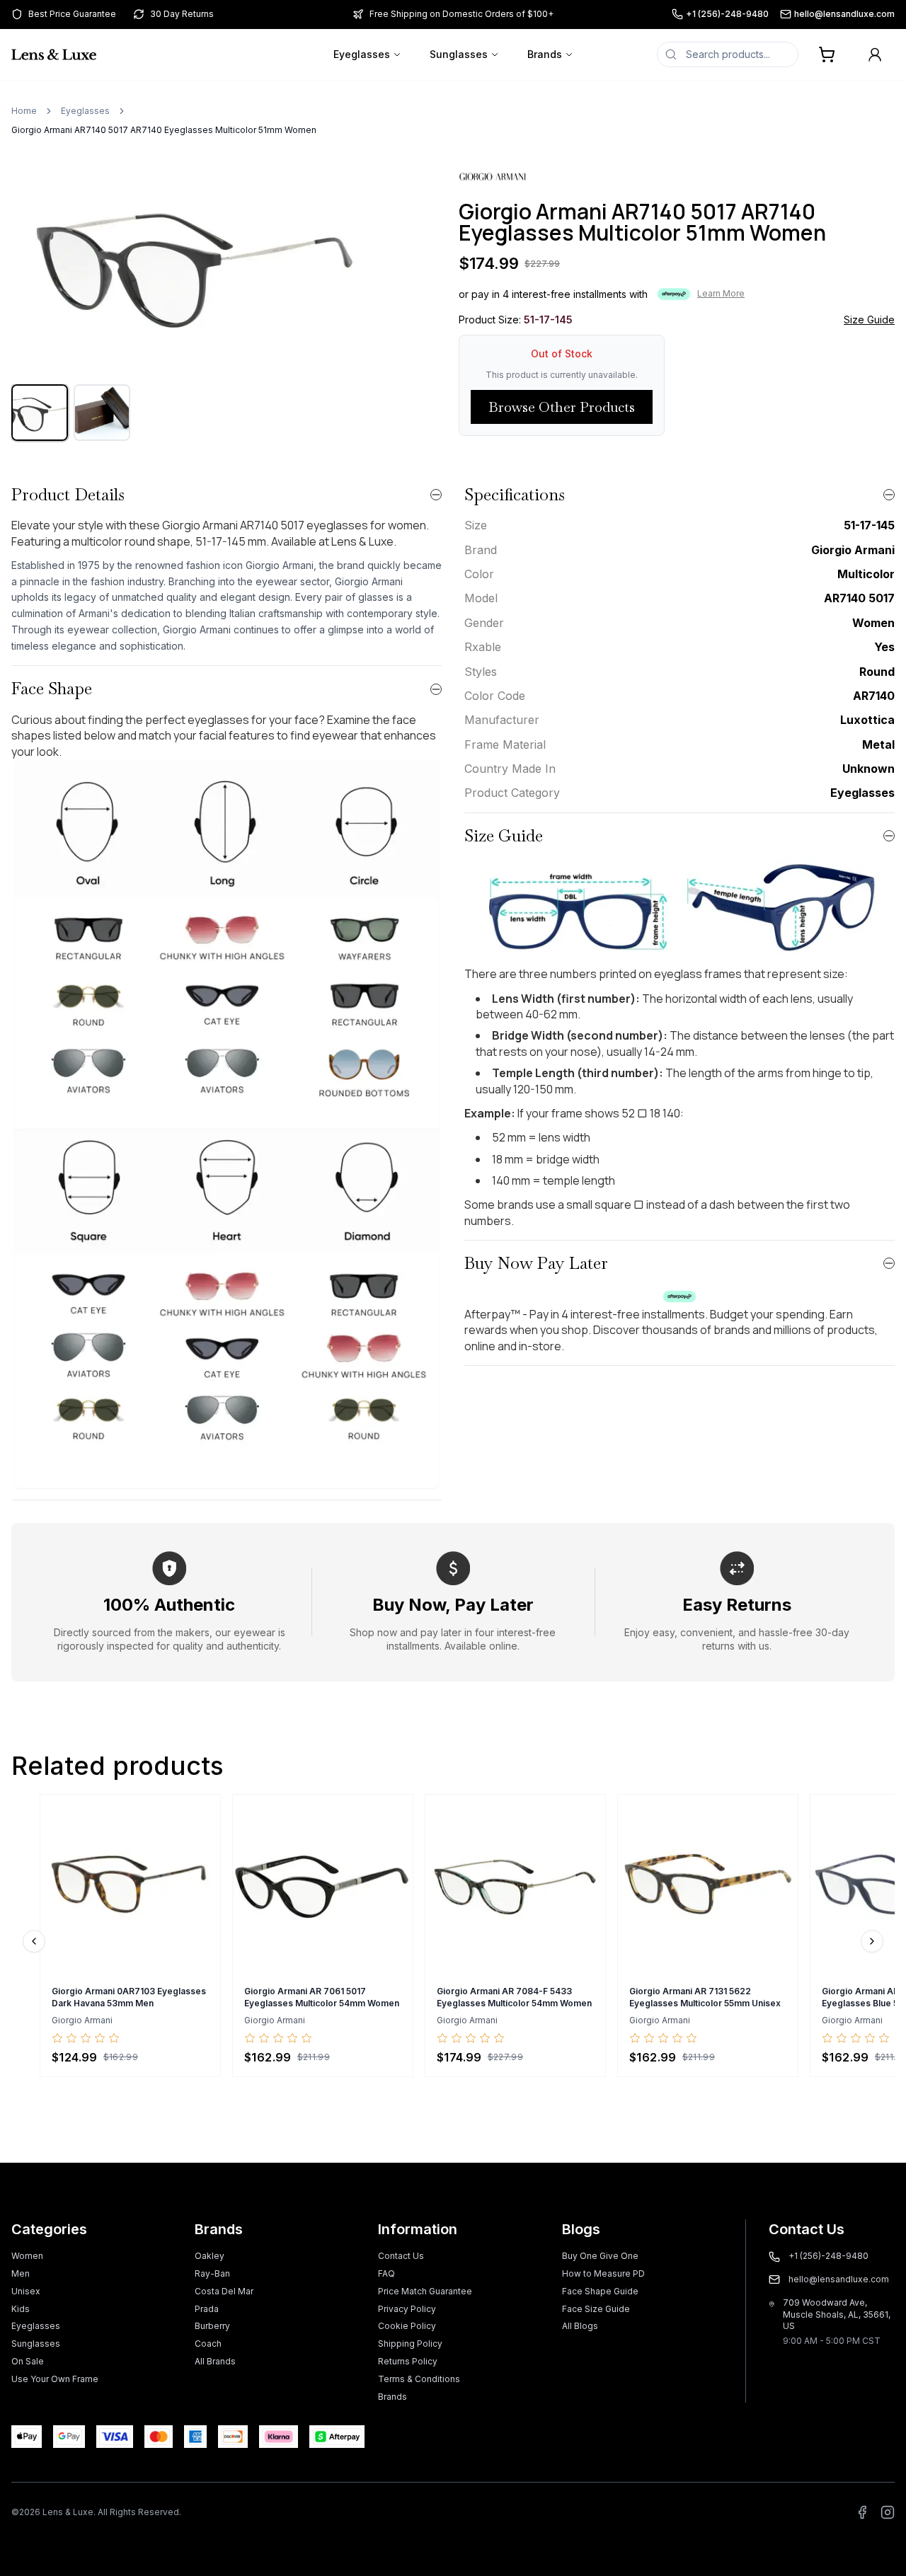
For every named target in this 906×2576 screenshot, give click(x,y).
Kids (21, 2309)
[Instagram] (888, 2512)
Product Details (68, 494)
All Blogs (580, 2326)
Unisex (26, 2291)
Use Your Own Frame (55, 2379)
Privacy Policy (407, 2309)
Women (27, 2256)
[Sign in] (875, 54)
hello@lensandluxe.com (844, 14)
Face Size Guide (596, 2309)
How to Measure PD (603, 2273)
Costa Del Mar (224, 2291)
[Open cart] (827, 54)
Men (21, 2273)
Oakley (210, 2256)
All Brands (215, 2361)
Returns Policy (408, 2361)
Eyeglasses (362, 54)
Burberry (212, 2326)
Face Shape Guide (600, 2291)
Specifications (515, 494)
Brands (545, 54)
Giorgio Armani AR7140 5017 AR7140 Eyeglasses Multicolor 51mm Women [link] (164, 130)
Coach (208, 2344)
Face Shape (52, 688)
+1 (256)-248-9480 (727, 14)
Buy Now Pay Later (536, 1263)
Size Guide (869, 320)
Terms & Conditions (419, 2379)
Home (24, 111)
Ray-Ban (212, 2273)
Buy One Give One (600, 2256)
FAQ (386, 2273)
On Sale (28, 2361)
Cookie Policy (407, 2326)
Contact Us (401, 2256)
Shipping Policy (410, 2344)
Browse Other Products (562, 407)
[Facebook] (862, 2512)
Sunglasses (459, 54)
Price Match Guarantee (425, 2291)
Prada (207, 2309)
